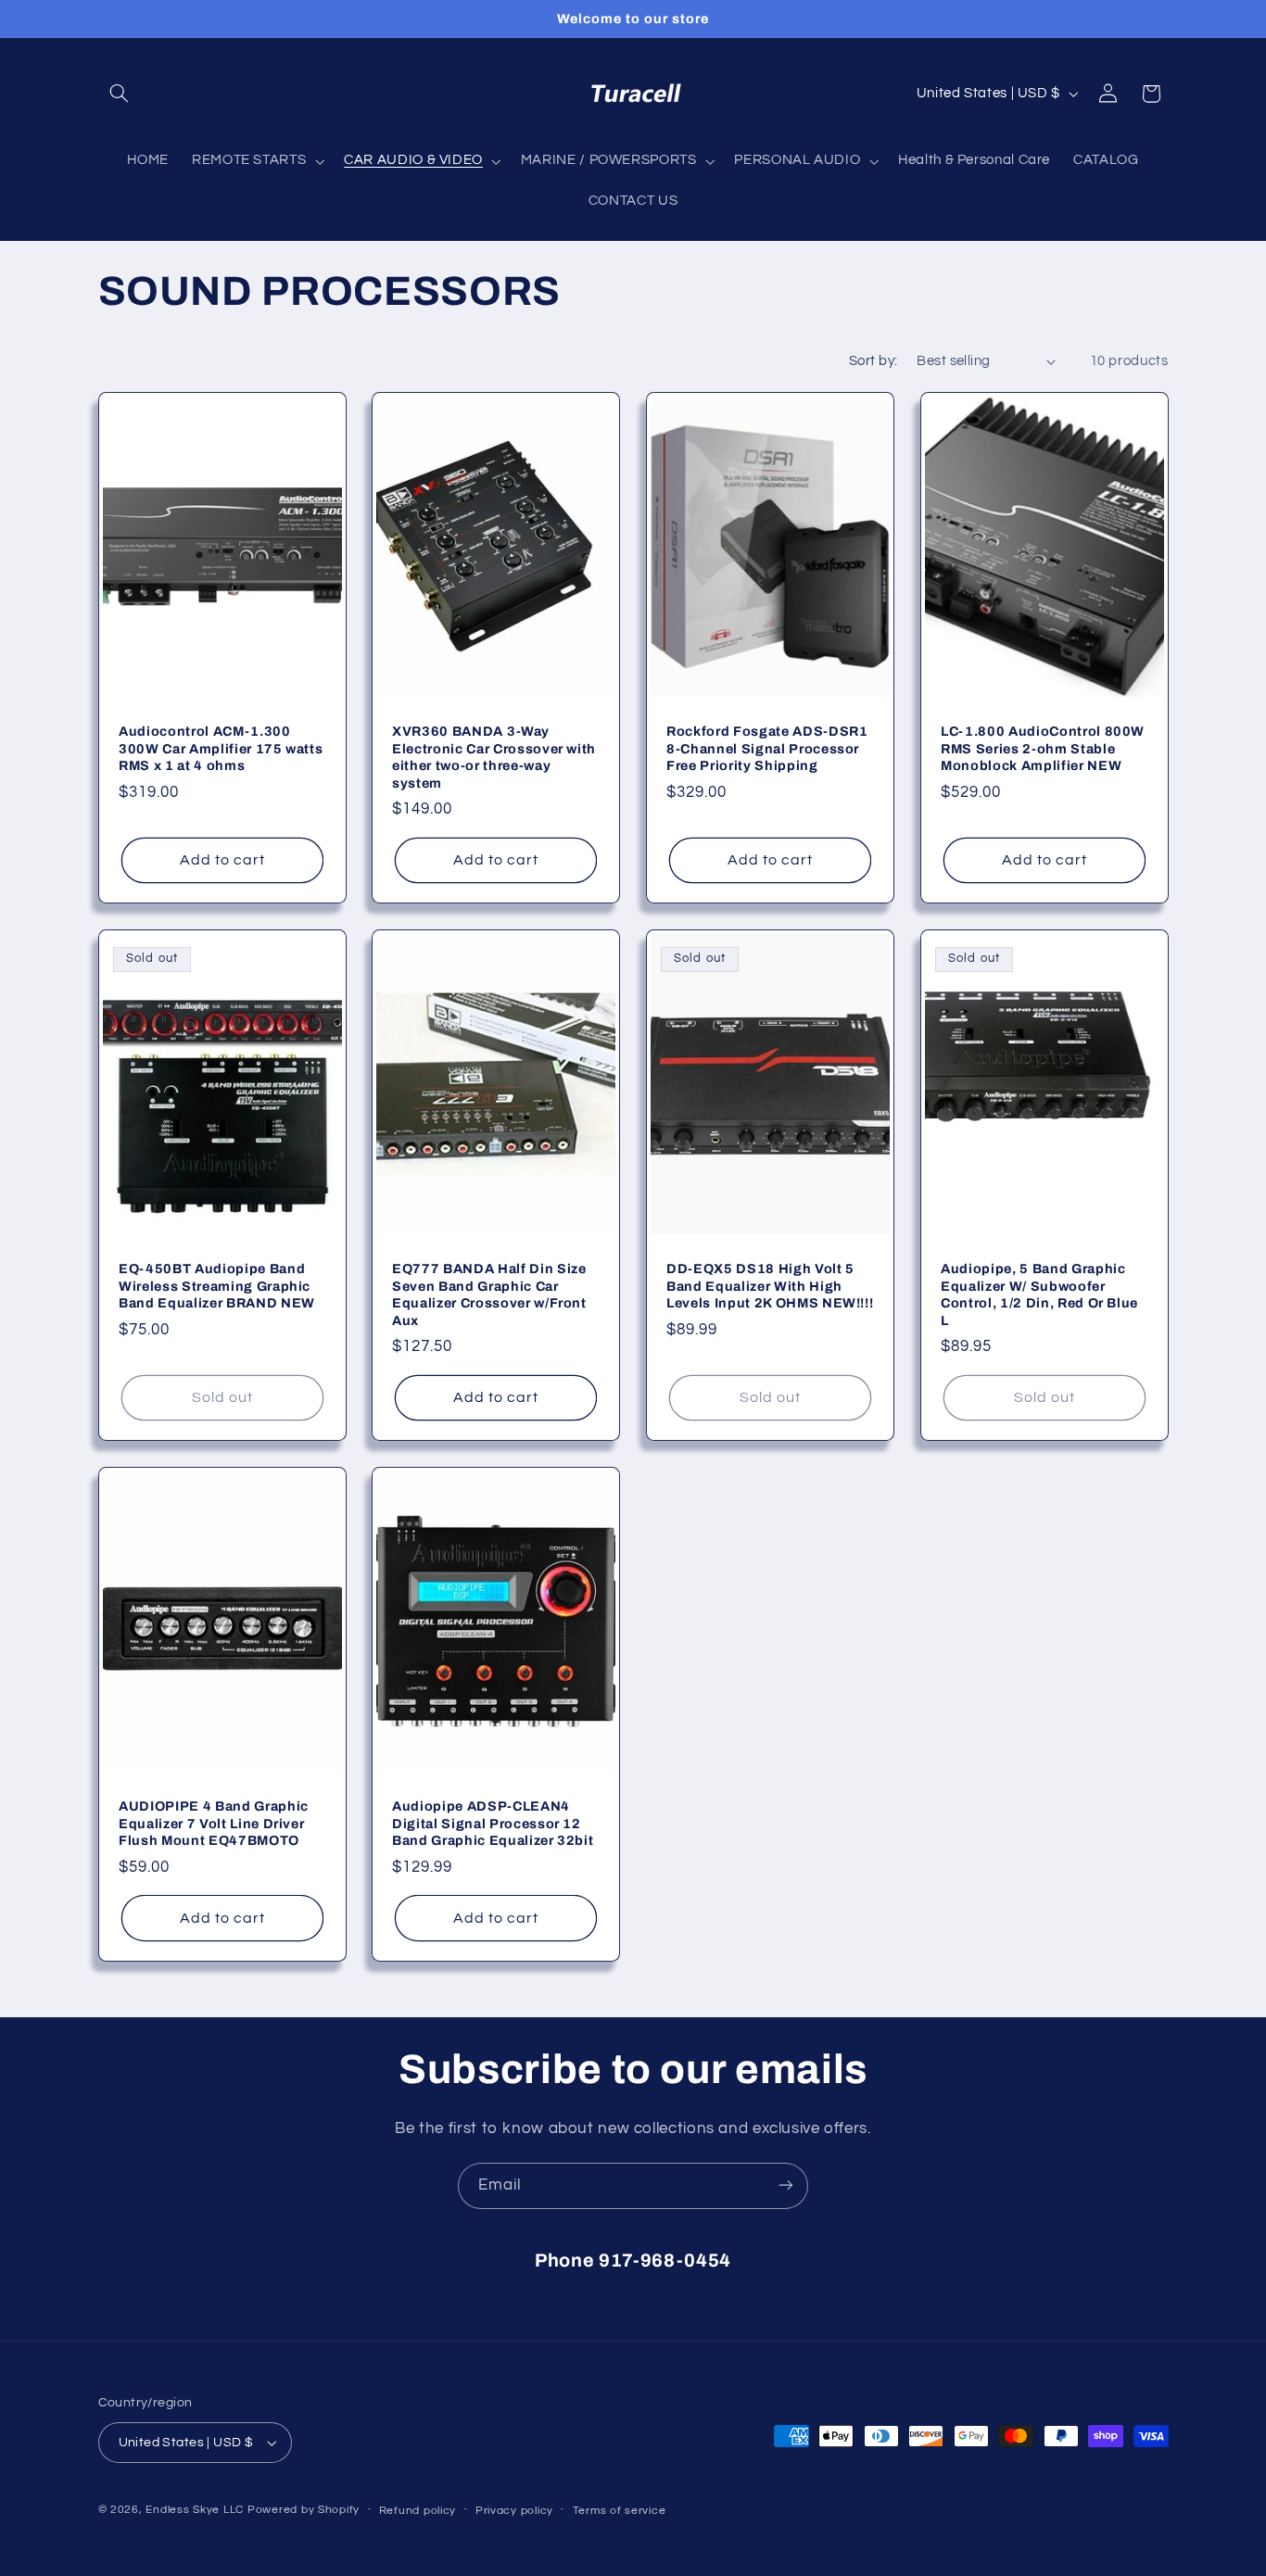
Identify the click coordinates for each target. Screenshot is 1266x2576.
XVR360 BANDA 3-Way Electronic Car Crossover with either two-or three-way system (494, 758)
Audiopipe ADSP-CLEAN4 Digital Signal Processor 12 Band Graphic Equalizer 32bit (493, 1824)
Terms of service (620, 2511)
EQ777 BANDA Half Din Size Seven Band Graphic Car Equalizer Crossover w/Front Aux (489, 1295)
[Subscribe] (786, 2185)
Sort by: (873, 361)
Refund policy (418, 2511)
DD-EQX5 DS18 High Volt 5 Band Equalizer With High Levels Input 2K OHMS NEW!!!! (770, 1287)
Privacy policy (514, 2511)
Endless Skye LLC (195, 2510)
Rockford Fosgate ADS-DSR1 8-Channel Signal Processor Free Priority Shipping (767, 749)
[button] (120, 94)
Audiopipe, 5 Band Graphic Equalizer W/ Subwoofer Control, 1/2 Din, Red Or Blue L (1039, 1295)
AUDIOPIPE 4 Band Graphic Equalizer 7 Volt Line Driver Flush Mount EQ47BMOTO (214, 1824)
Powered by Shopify (304, 2510)
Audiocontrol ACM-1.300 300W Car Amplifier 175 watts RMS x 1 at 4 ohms (221, 749)
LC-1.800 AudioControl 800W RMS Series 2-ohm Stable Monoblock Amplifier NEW (1043, 749)
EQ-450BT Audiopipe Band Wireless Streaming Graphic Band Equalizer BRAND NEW (217, 1287)
